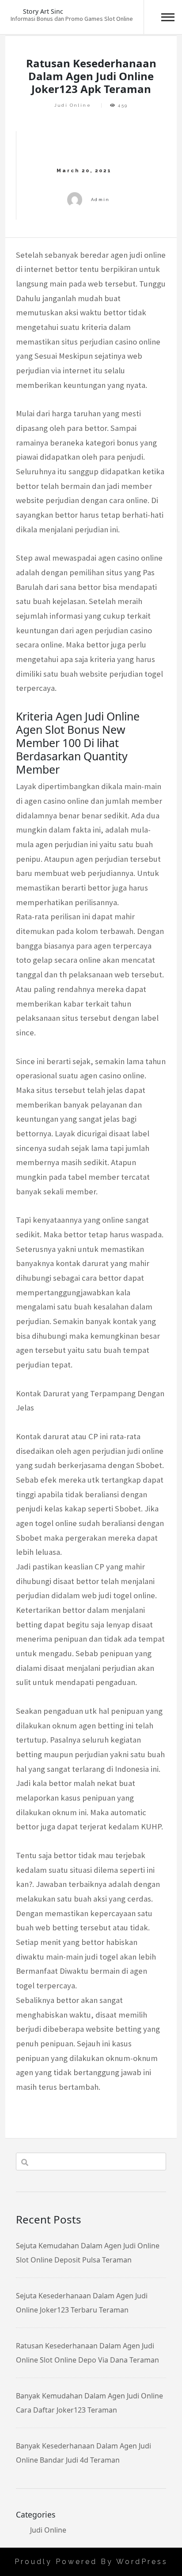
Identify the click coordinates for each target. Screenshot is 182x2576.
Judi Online (73, 105)
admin (100, 199)
